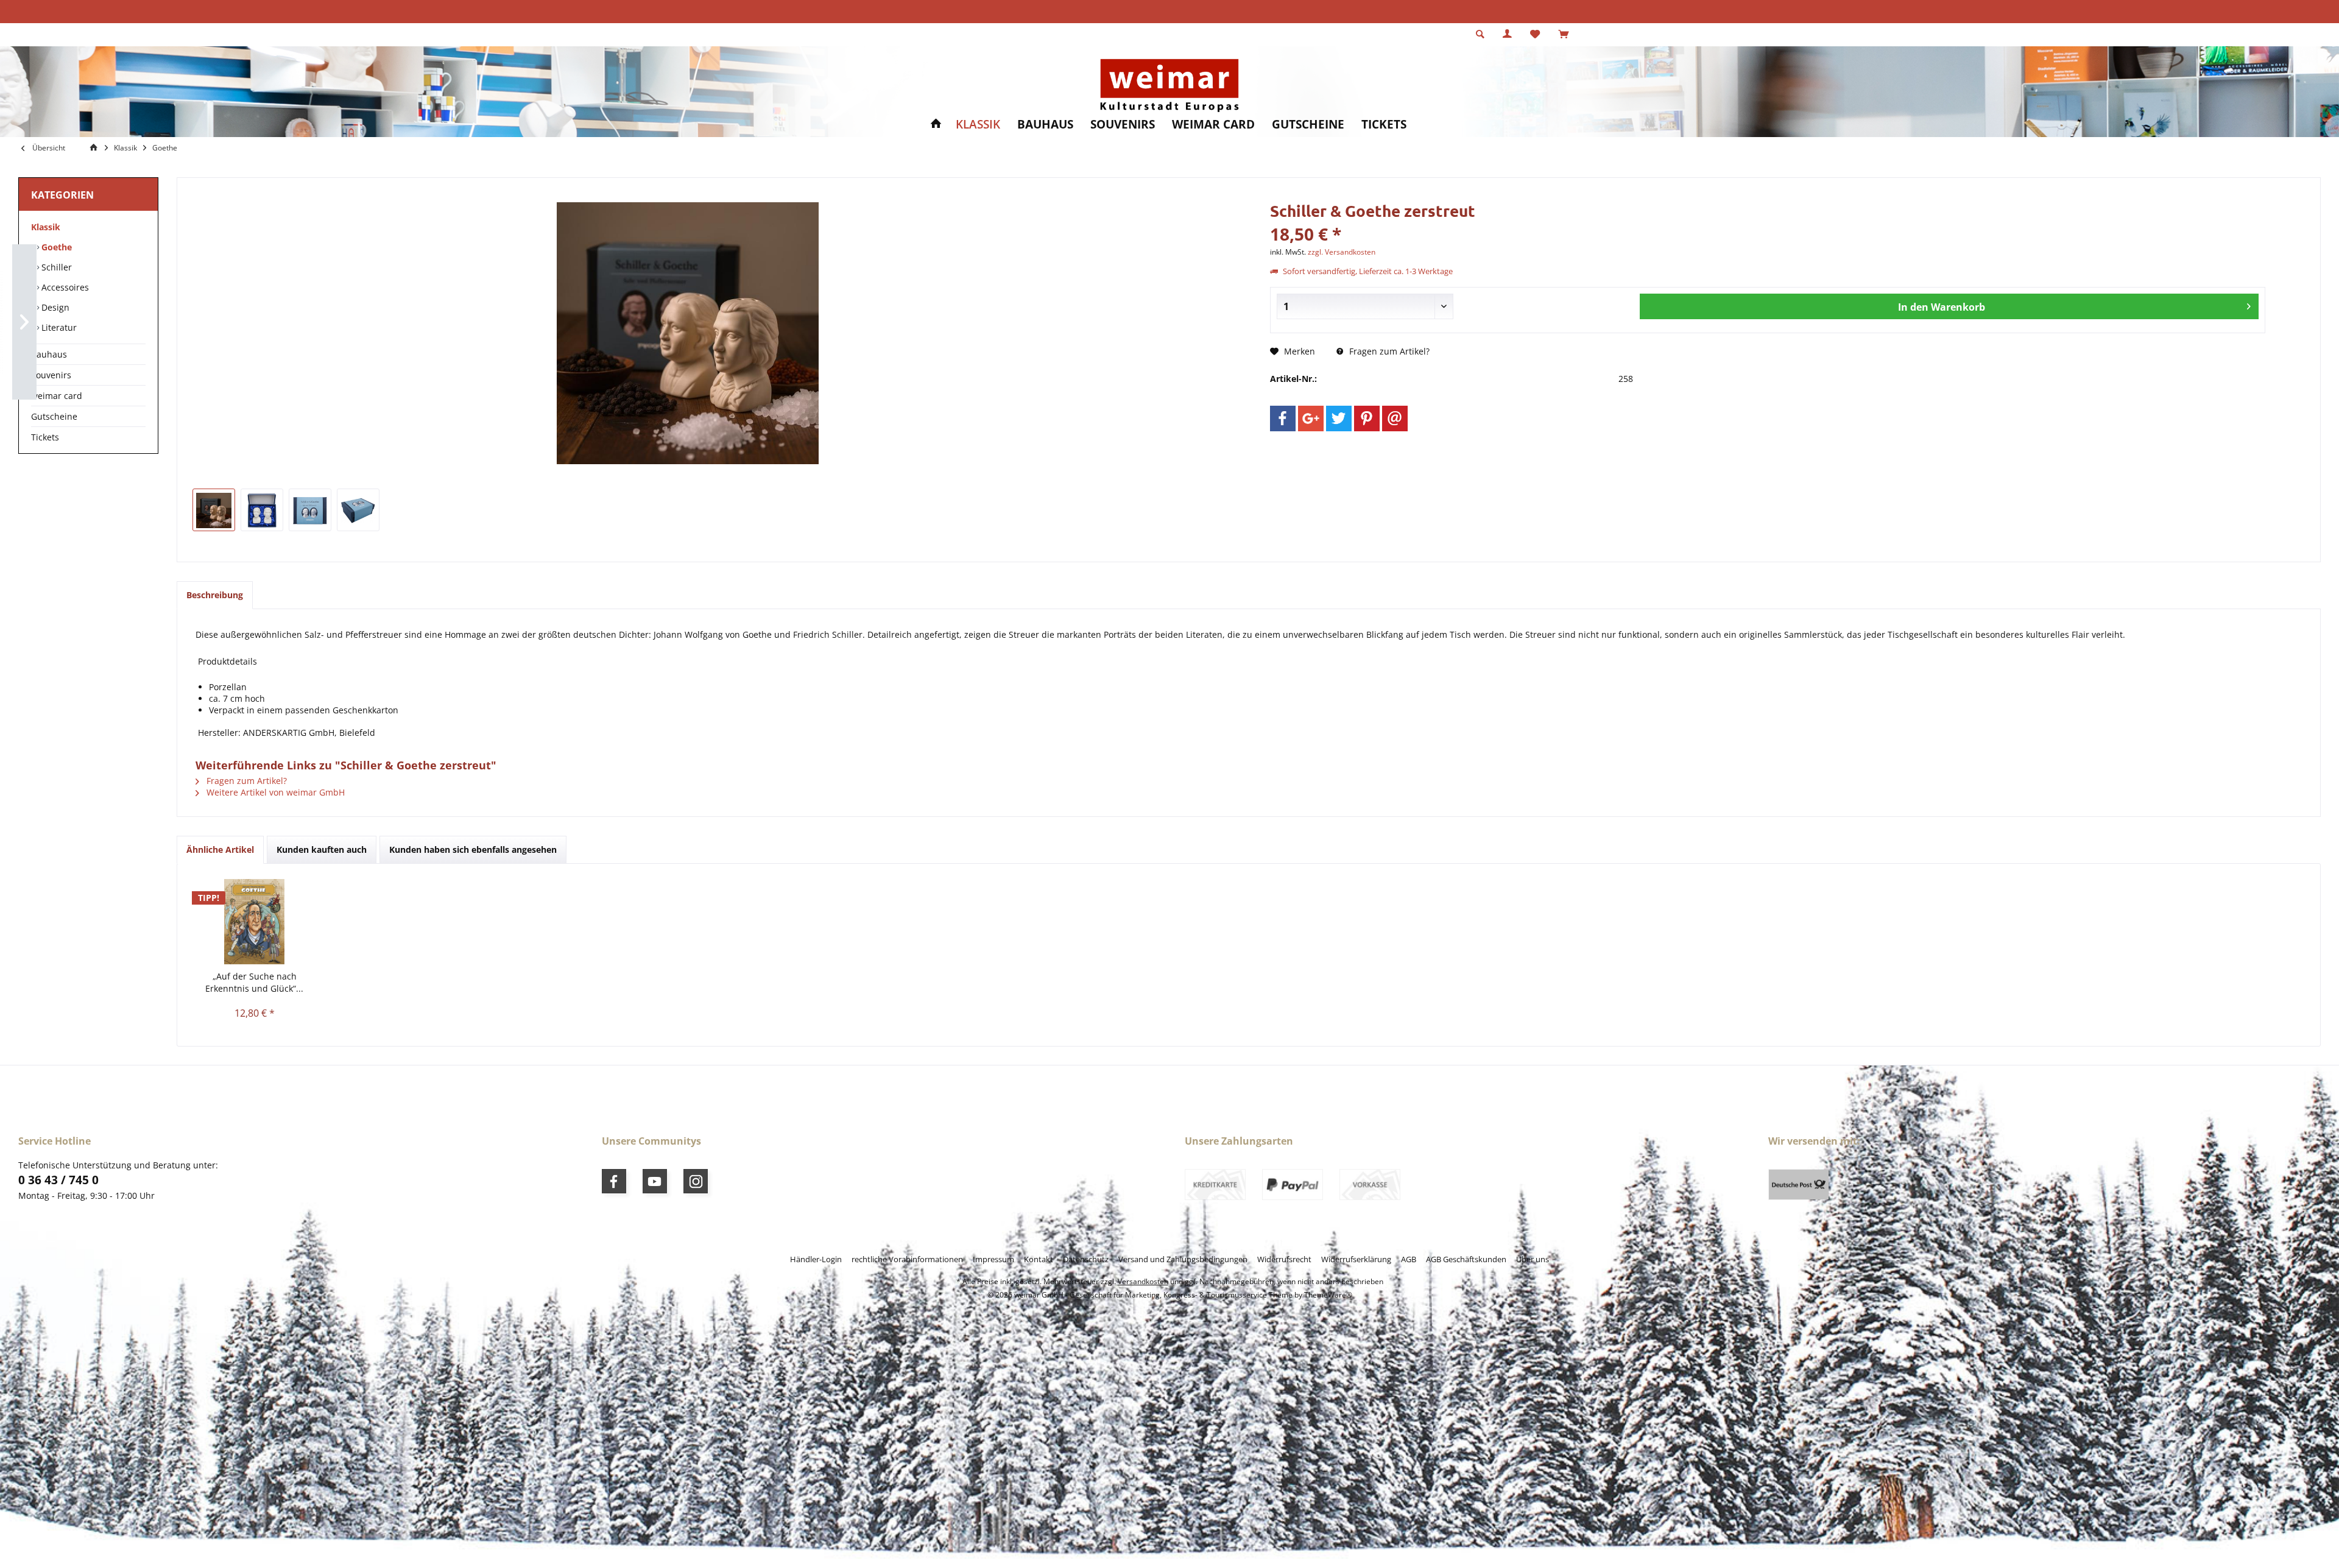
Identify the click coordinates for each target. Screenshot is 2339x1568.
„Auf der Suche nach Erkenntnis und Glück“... (254, 982)
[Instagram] (696, 1181)
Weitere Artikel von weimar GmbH (274, 792)
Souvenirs (51, 375)
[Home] (936, 125)
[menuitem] (1563, 35)
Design (54, 307)
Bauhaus (49, 354)
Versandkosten (1143, 1281)
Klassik (46, 227)
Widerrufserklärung (1356, 1259)
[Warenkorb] (1563, 34)
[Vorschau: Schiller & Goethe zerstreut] (214, 510)
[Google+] (1311, 418)
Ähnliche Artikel (220, 849)
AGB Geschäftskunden (1466, 1259)
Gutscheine (54, 416)
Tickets (45, 437)
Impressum (993, 1259)
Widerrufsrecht (1284, 1259)
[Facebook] (1283, 418)
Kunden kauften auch (322, 849)
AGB (1409, 1259)
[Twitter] (1339, 418)
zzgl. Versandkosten (1342, 252)
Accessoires (64, 287)
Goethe (55, 247)
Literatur (58, 327)
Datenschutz (1086, 1259)
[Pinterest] (1367, 418)
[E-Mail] (1395, 418)
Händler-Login (816, 1259)
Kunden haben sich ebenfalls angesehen (473, 849)
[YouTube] (655, 1181)
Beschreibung (215, 595)
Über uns (1533, 1259)
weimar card (57, 396)
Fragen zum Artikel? (1388, 351)
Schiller (55, 267)
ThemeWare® (1328, 1295)
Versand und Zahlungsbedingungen (1183, 1259)
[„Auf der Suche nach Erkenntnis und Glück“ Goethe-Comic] (254, 922)
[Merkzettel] (1535, 34)
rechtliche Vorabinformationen (907, 1259)
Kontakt (1039, 1259)
